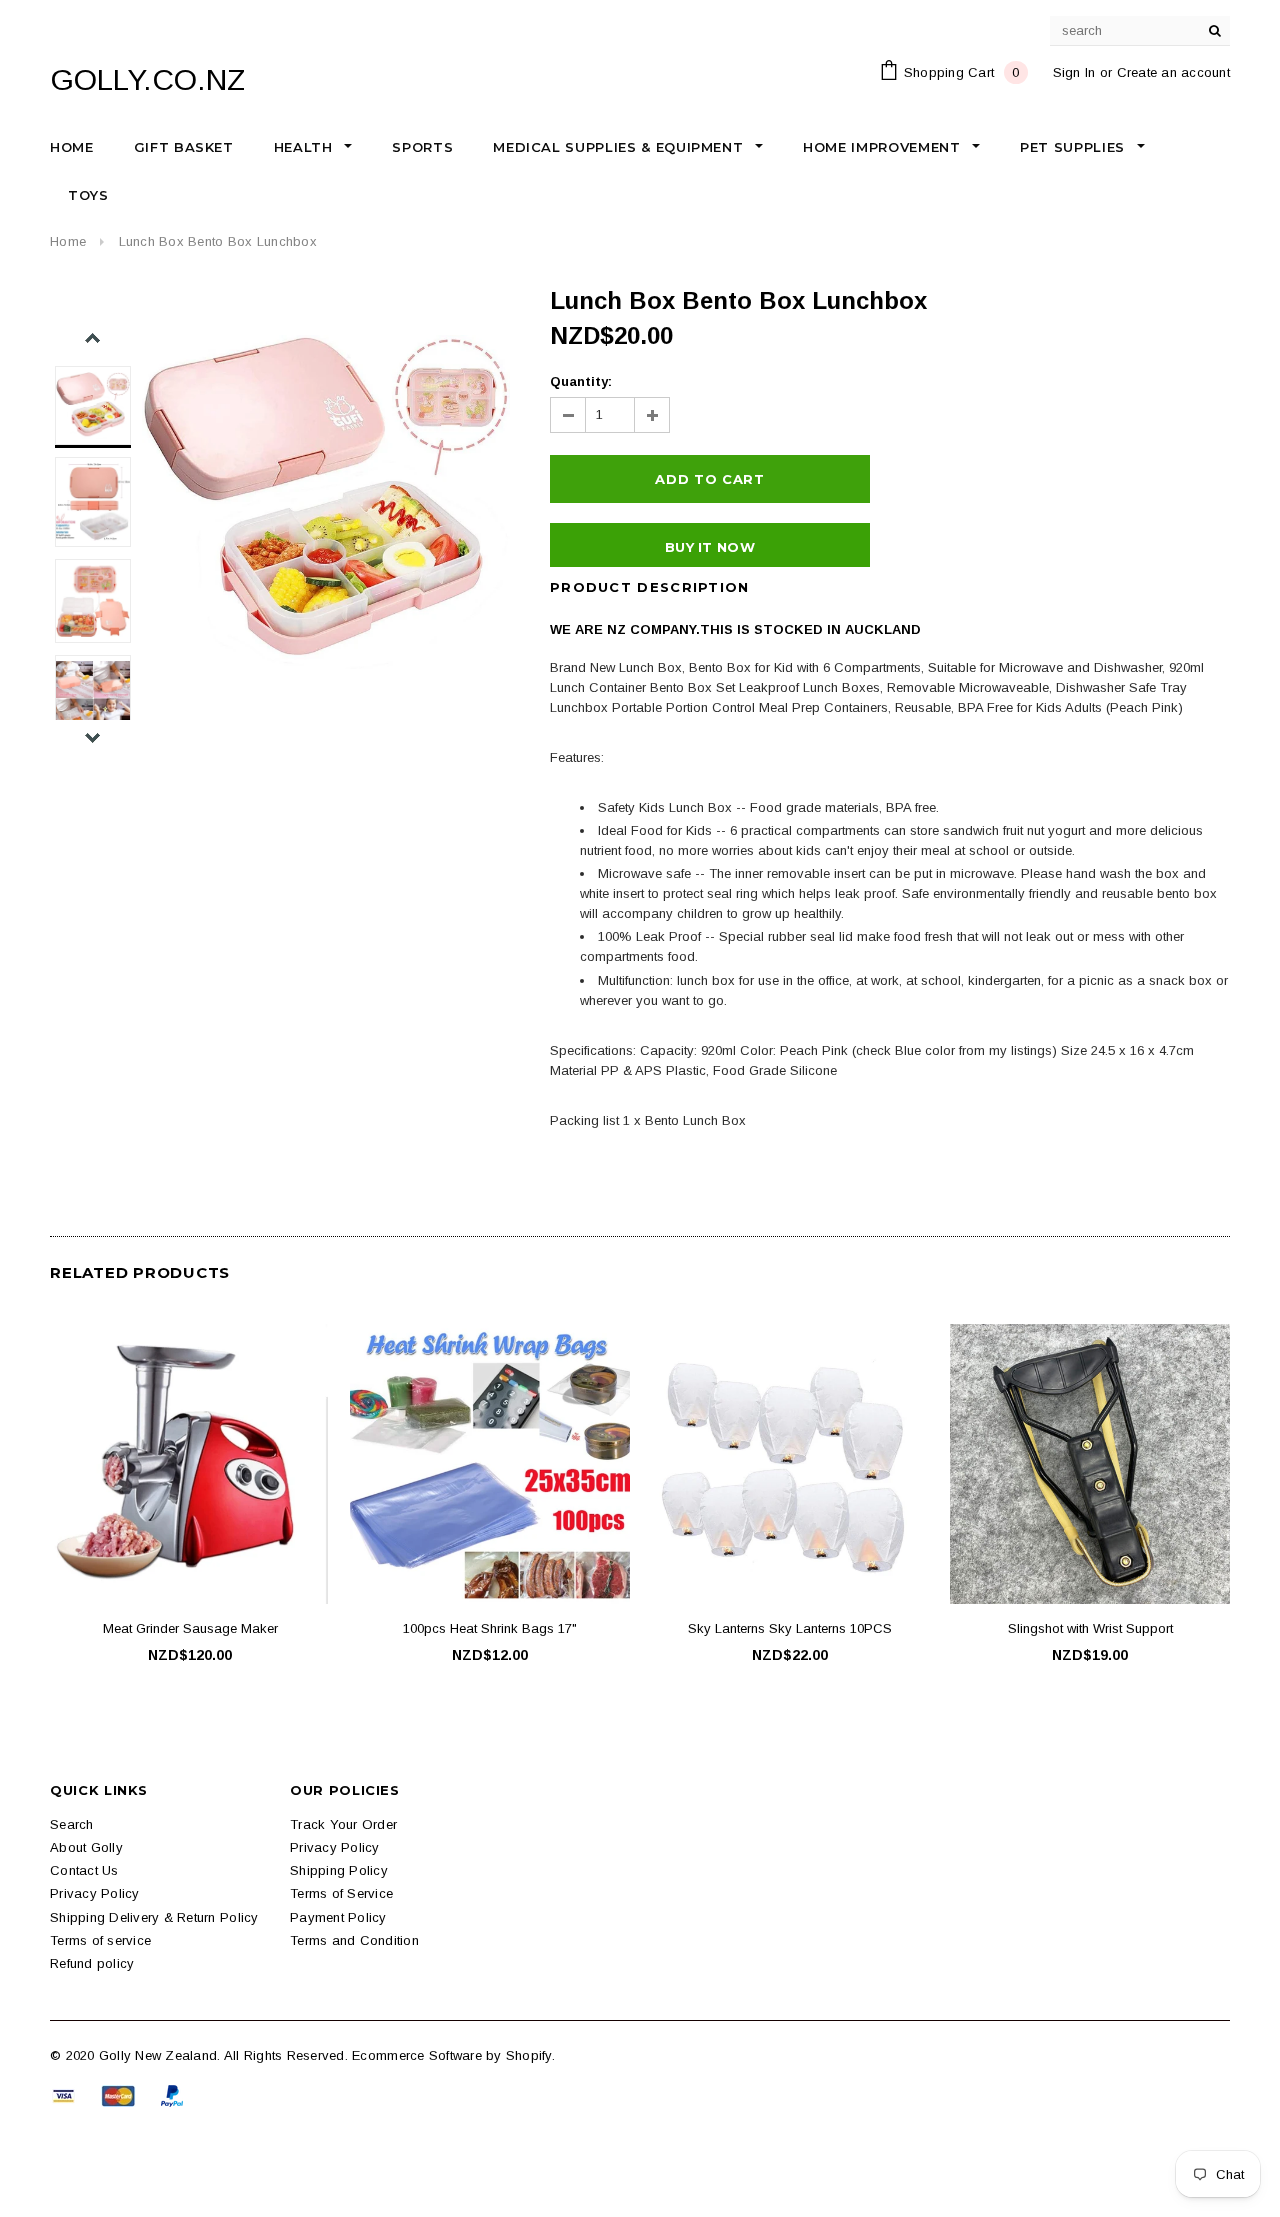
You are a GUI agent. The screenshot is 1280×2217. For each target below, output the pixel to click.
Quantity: (581, 381)
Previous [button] (92, 338)
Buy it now (710, 547)
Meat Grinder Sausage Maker (190, 1628)
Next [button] (92, 737)
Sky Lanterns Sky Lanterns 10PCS (790, 1628)
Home (68, 241)
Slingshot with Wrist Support (1090, 1628)
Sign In (1074, 72)
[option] (326, 502)
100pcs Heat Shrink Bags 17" (490, 1628)
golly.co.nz (147, 79)
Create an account (1173, 72)
